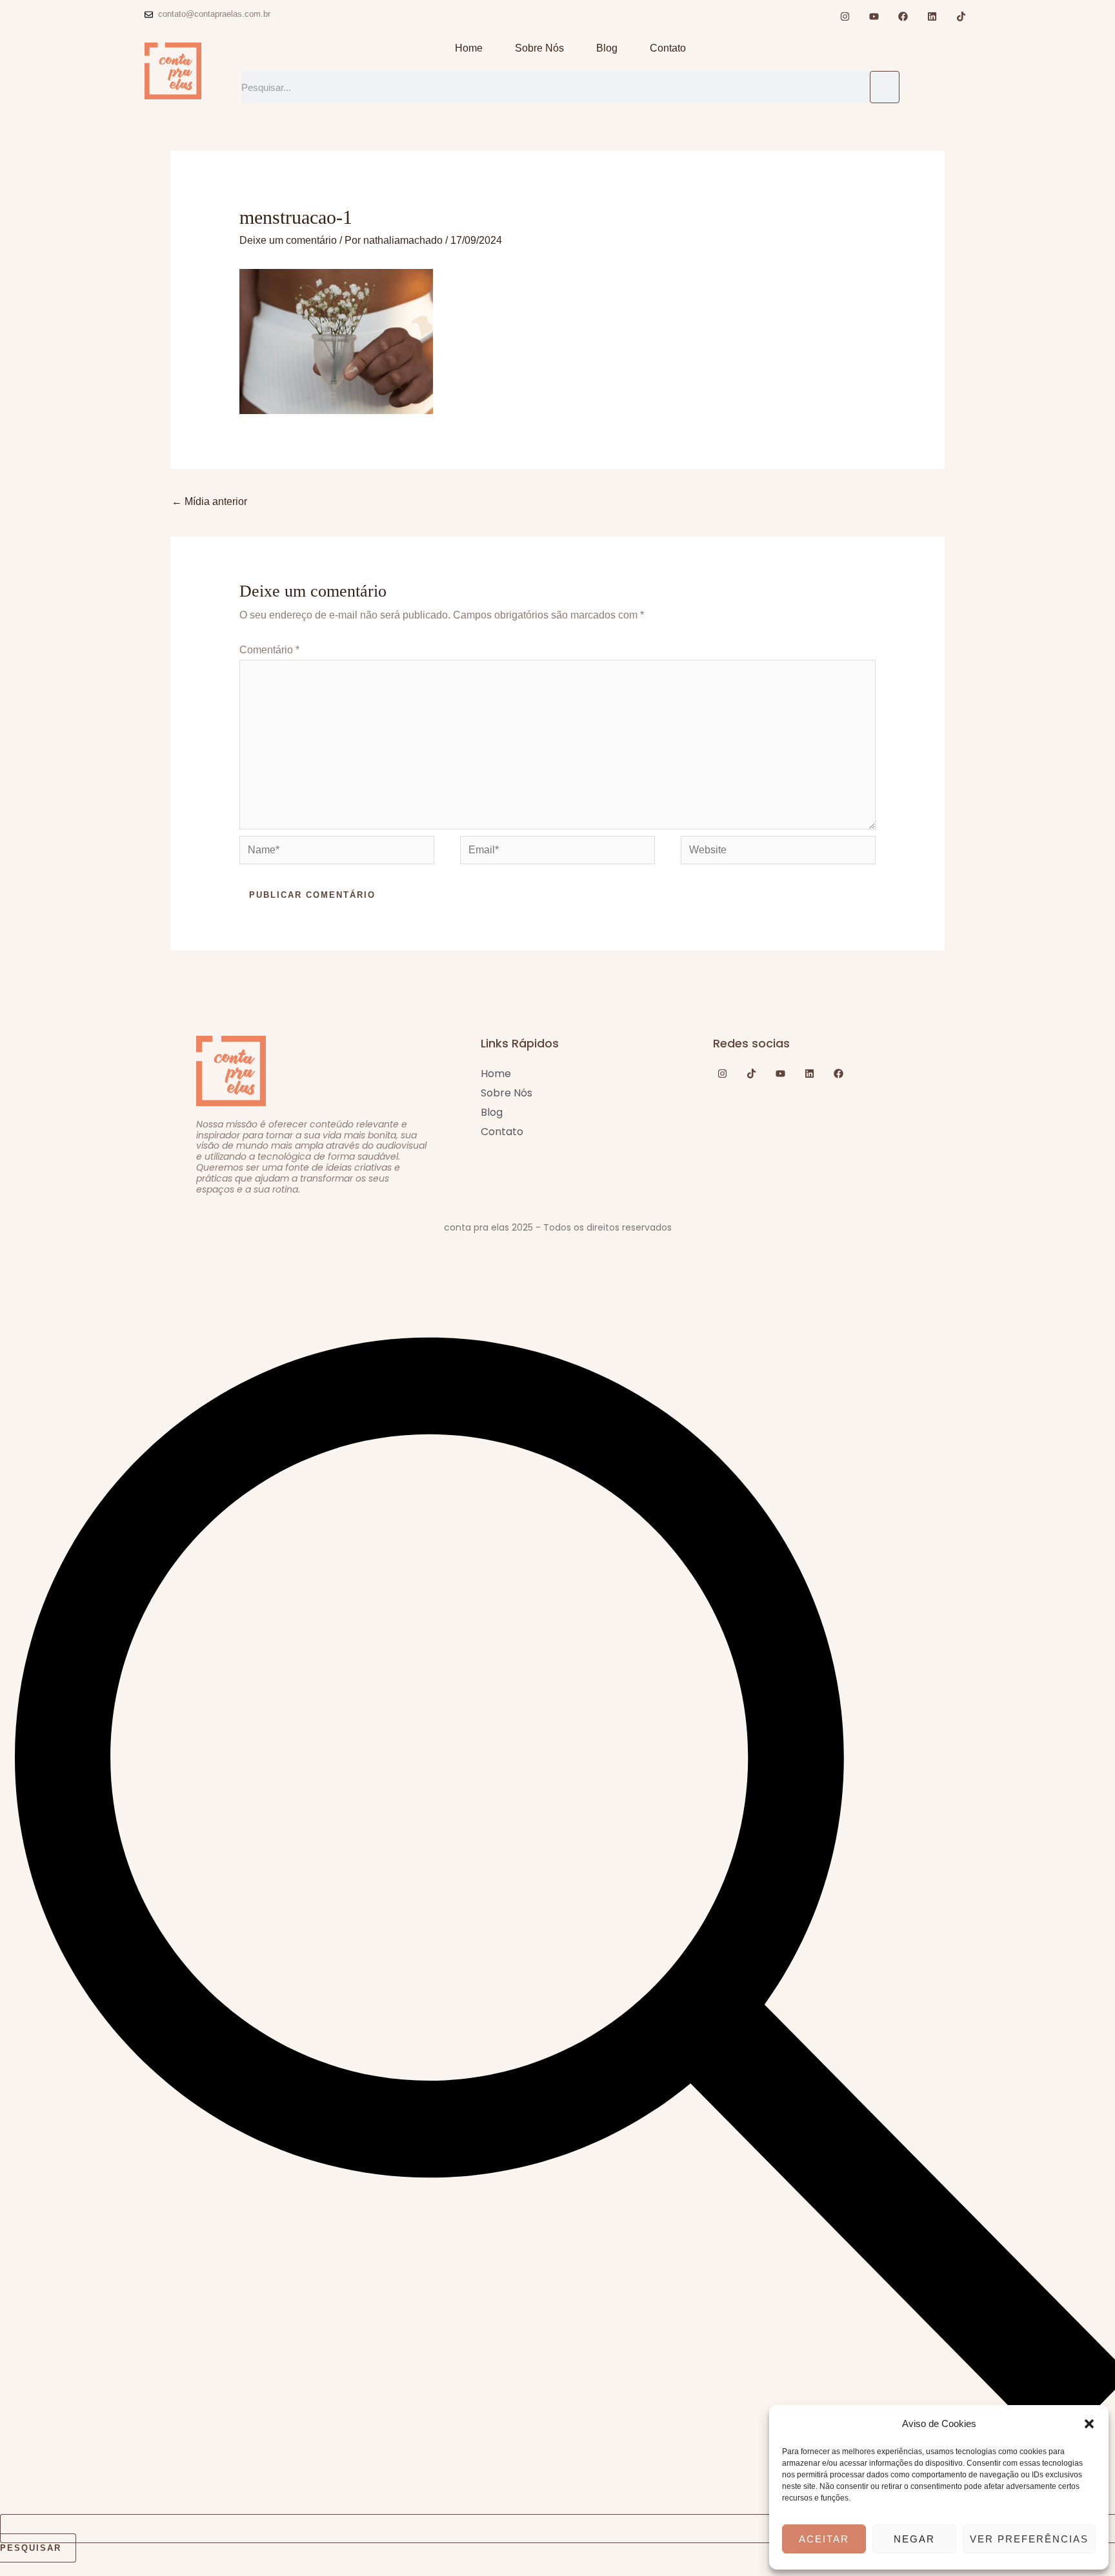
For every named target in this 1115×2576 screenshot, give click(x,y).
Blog (607, 48)
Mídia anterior (209, 501)
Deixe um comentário (288, 240)
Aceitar (824, 2539)
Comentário (269, 650)
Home (469, 48)
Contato (668, 48)
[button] (1089, 2424)
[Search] (885, 87)
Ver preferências (1029, 2539)
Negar (914, 2539)
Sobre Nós (539, 48)
